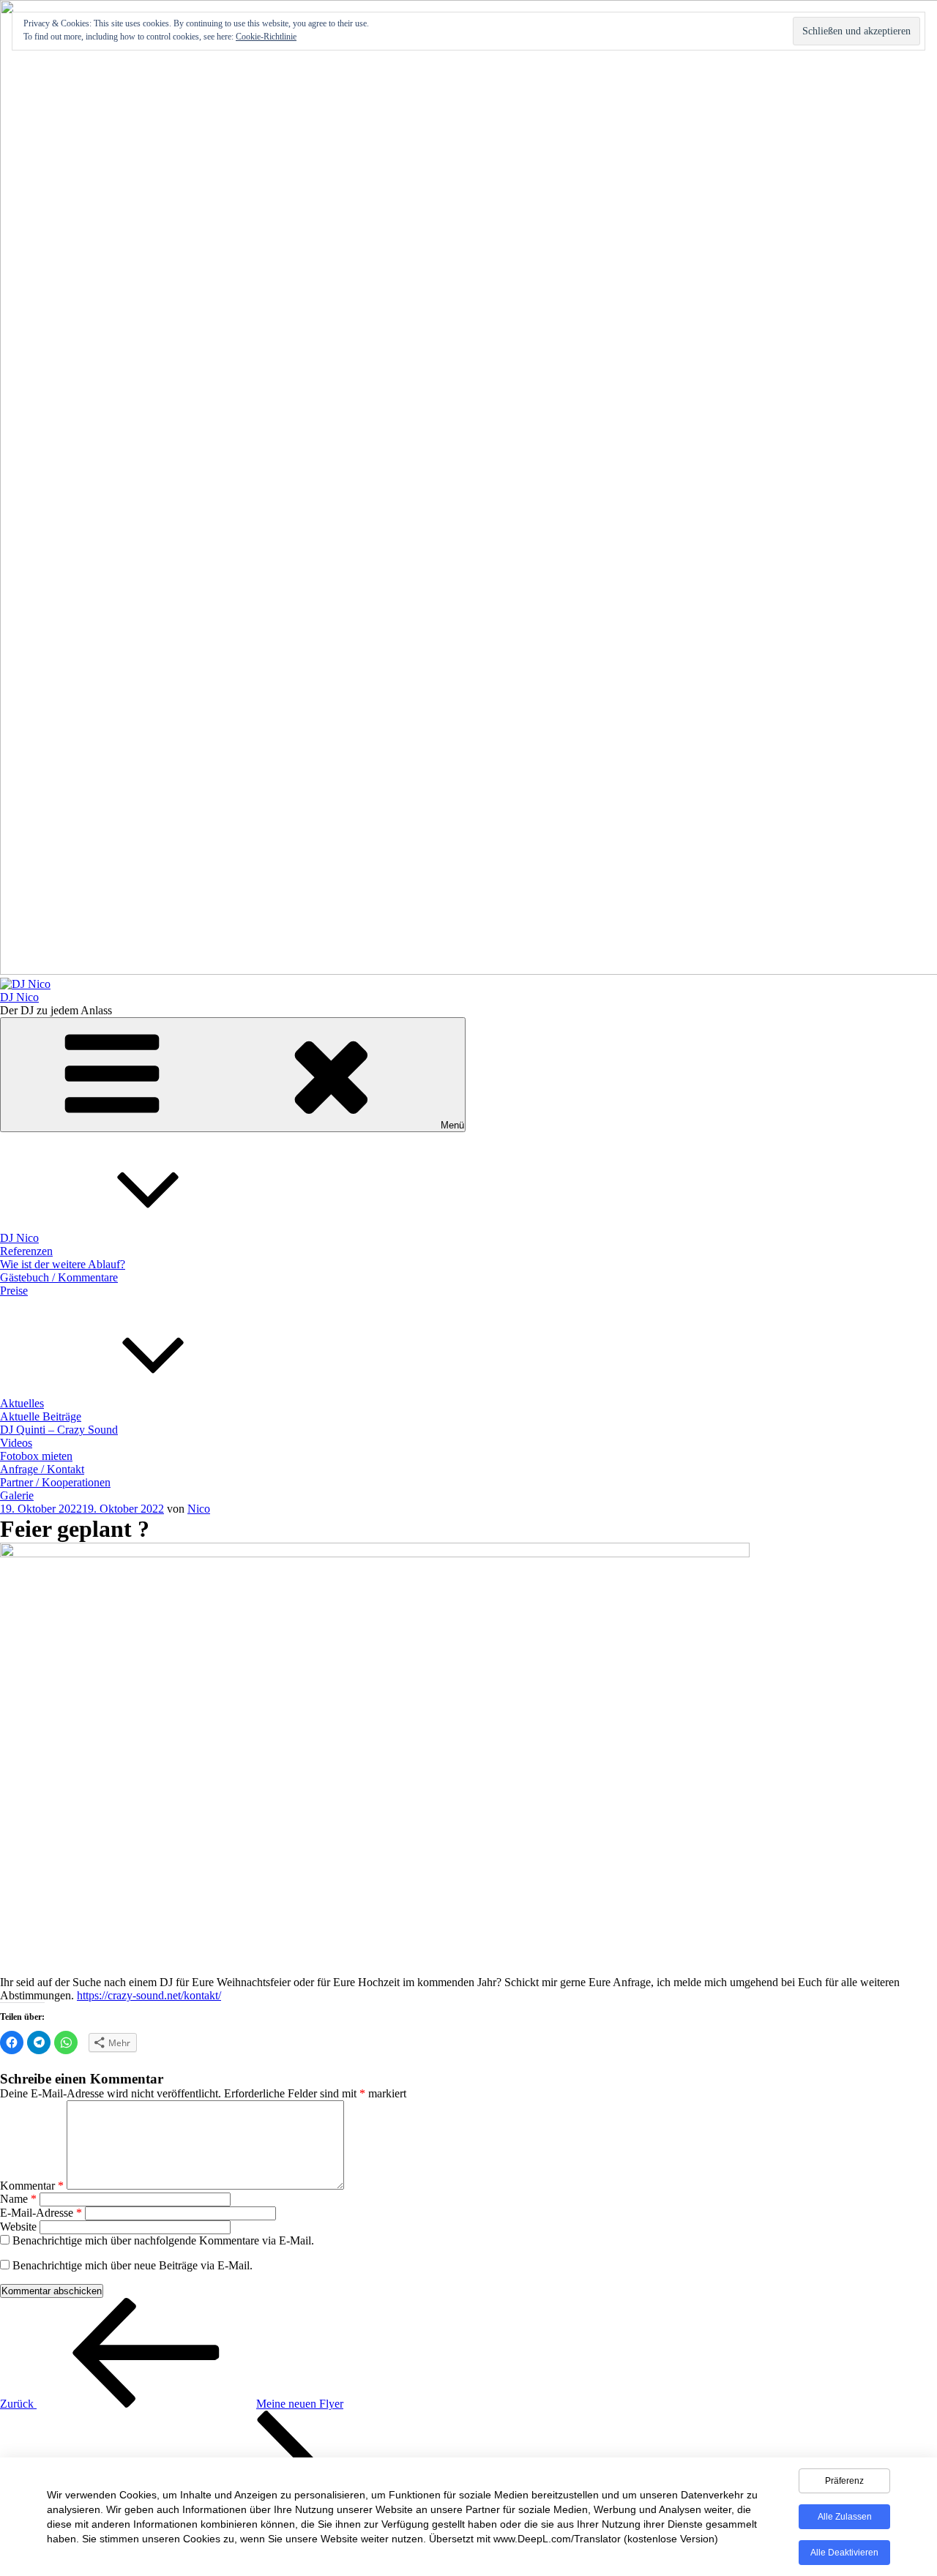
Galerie (17, 1495)
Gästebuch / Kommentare (59, 1277)
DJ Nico (19, 997)
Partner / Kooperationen (55, 1482)
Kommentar (32, 2186)
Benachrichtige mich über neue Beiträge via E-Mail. (132, 2265)
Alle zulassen (845, 2517)
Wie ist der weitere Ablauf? (63, 1264)
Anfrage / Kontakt (42, 1469)
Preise (14, 1291)
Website (18, 2227)
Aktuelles (22, 1403)
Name (18, 2199)
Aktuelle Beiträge (41, 1416)
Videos (16, 1443)
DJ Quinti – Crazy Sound (59, 1430)
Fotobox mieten (36, 1456)
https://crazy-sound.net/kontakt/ (149, 1995)
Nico (199, 1509)
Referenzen (26, 1251)
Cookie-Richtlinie (266, 37)
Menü (452, 1125)
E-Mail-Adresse (41, 2213)
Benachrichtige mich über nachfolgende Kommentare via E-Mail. (163, 2240)
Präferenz (844, 2481)
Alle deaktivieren (844, 2553)
